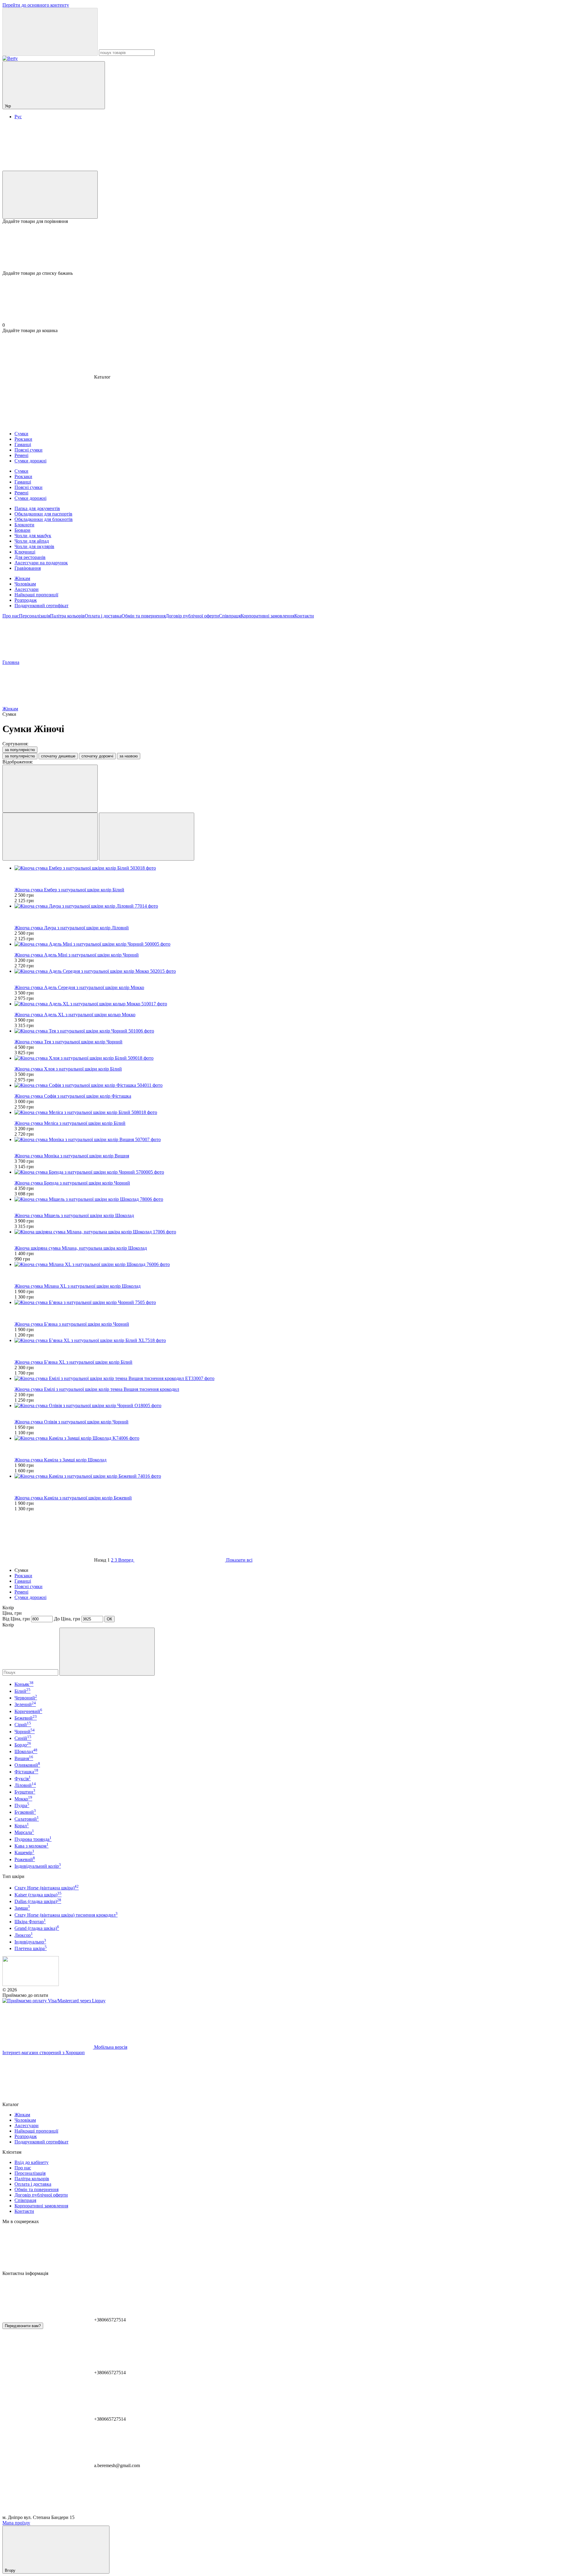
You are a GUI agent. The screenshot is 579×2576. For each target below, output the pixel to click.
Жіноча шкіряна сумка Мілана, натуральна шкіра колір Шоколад (81, 1248)
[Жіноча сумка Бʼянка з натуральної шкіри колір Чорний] (296, 1302)
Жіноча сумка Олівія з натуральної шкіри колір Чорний (71, 1422)
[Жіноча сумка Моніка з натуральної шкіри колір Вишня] (296, 1140)
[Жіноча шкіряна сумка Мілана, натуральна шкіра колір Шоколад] (296, 1232)
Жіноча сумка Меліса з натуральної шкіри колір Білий (70, 1123)
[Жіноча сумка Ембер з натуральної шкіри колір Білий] (296, 868)
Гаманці (23, 1581)
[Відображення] (50, 789)
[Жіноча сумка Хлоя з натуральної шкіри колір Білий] (296, 1058)
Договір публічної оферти (192, 616)
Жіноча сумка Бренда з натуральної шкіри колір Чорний (72, 1183)
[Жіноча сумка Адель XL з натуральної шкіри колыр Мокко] (296, 1004)
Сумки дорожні (30, 1597)
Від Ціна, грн (16, 1619)
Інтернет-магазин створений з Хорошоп (44, 2053)
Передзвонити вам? (23, 2326)
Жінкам (22, 578)
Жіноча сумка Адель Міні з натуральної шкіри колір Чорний (77, 955)
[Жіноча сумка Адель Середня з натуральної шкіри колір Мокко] (296, 971)
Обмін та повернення (144, 616)
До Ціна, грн (67, 1619)
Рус (18, 117)
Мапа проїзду (16, 2523)
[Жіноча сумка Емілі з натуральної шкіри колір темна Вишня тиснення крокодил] (296, 1378)
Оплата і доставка (103, 616)
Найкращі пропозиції (36, 595)
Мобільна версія (110, 2047)
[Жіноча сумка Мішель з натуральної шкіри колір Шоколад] (296, 1199)
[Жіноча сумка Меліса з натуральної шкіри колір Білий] (296, 1112)
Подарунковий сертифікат (41, 606)
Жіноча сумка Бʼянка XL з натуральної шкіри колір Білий (73, 1362)
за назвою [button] (129, 756)
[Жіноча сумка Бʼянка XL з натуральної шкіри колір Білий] (296, 1340)
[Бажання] (289, 247)
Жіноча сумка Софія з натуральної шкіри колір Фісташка (73, 1096)
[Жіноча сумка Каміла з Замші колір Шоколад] (296, 1438)
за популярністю (20, 750)
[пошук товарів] (50, 32)
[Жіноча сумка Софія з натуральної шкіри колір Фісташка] (296, 1085)
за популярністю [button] (20, 756)
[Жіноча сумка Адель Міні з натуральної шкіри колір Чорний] (296, 944)
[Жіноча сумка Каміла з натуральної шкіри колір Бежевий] (296, 1476)
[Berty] (31, 1984)
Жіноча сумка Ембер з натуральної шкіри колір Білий (69, 890)
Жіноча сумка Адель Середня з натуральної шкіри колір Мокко (79, 987)
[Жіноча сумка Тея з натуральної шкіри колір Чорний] (296, 1031)
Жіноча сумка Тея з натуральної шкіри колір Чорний (68, 1042)
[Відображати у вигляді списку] (147, 837)
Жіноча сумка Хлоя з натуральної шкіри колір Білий (68, 1069)
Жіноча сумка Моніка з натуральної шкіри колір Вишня (72, 1156)
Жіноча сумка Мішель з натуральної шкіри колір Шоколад (74, 1215)
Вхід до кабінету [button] (32, 2162)
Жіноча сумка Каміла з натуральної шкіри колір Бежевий (73, 1498)
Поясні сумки (28, 1586)
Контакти (304, 616)
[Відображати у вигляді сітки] (50, 837)
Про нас (11, 616)
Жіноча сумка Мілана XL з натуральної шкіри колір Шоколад (78, 1286)
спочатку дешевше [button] (58, 756)
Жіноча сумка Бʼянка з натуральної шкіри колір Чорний (72, 1324)
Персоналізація (35, 616)
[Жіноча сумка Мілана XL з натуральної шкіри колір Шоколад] (296, 1264)
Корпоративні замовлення (267, 616)
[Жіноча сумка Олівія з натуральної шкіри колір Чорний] (296, 1406)
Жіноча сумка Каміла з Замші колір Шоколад (60, 1460)
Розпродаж (26, 600)
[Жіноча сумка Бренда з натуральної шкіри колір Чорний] (296, 1172)
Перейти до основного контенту (36, 5)
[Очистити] (107, 1652)
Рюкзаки (23, 1576)
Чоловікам (25, 584)
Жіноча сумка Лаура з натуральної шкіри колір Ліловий (72, 928)
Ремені (21, 1592)
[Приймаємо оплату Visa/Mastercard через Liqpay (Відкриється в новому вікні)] (54, 2001)
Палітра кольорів (67, 616)
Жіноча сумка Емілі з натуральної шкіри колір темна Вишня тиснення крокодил (97, 1389)
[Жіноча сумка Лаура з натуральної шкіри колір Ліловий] (296, 906)
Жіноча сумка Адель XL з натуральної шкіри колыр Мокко (75, 1015)
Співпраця (230, 616)
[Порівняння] (50, 195)
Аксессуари (27, 589)
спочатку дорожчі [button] (97, 756)
